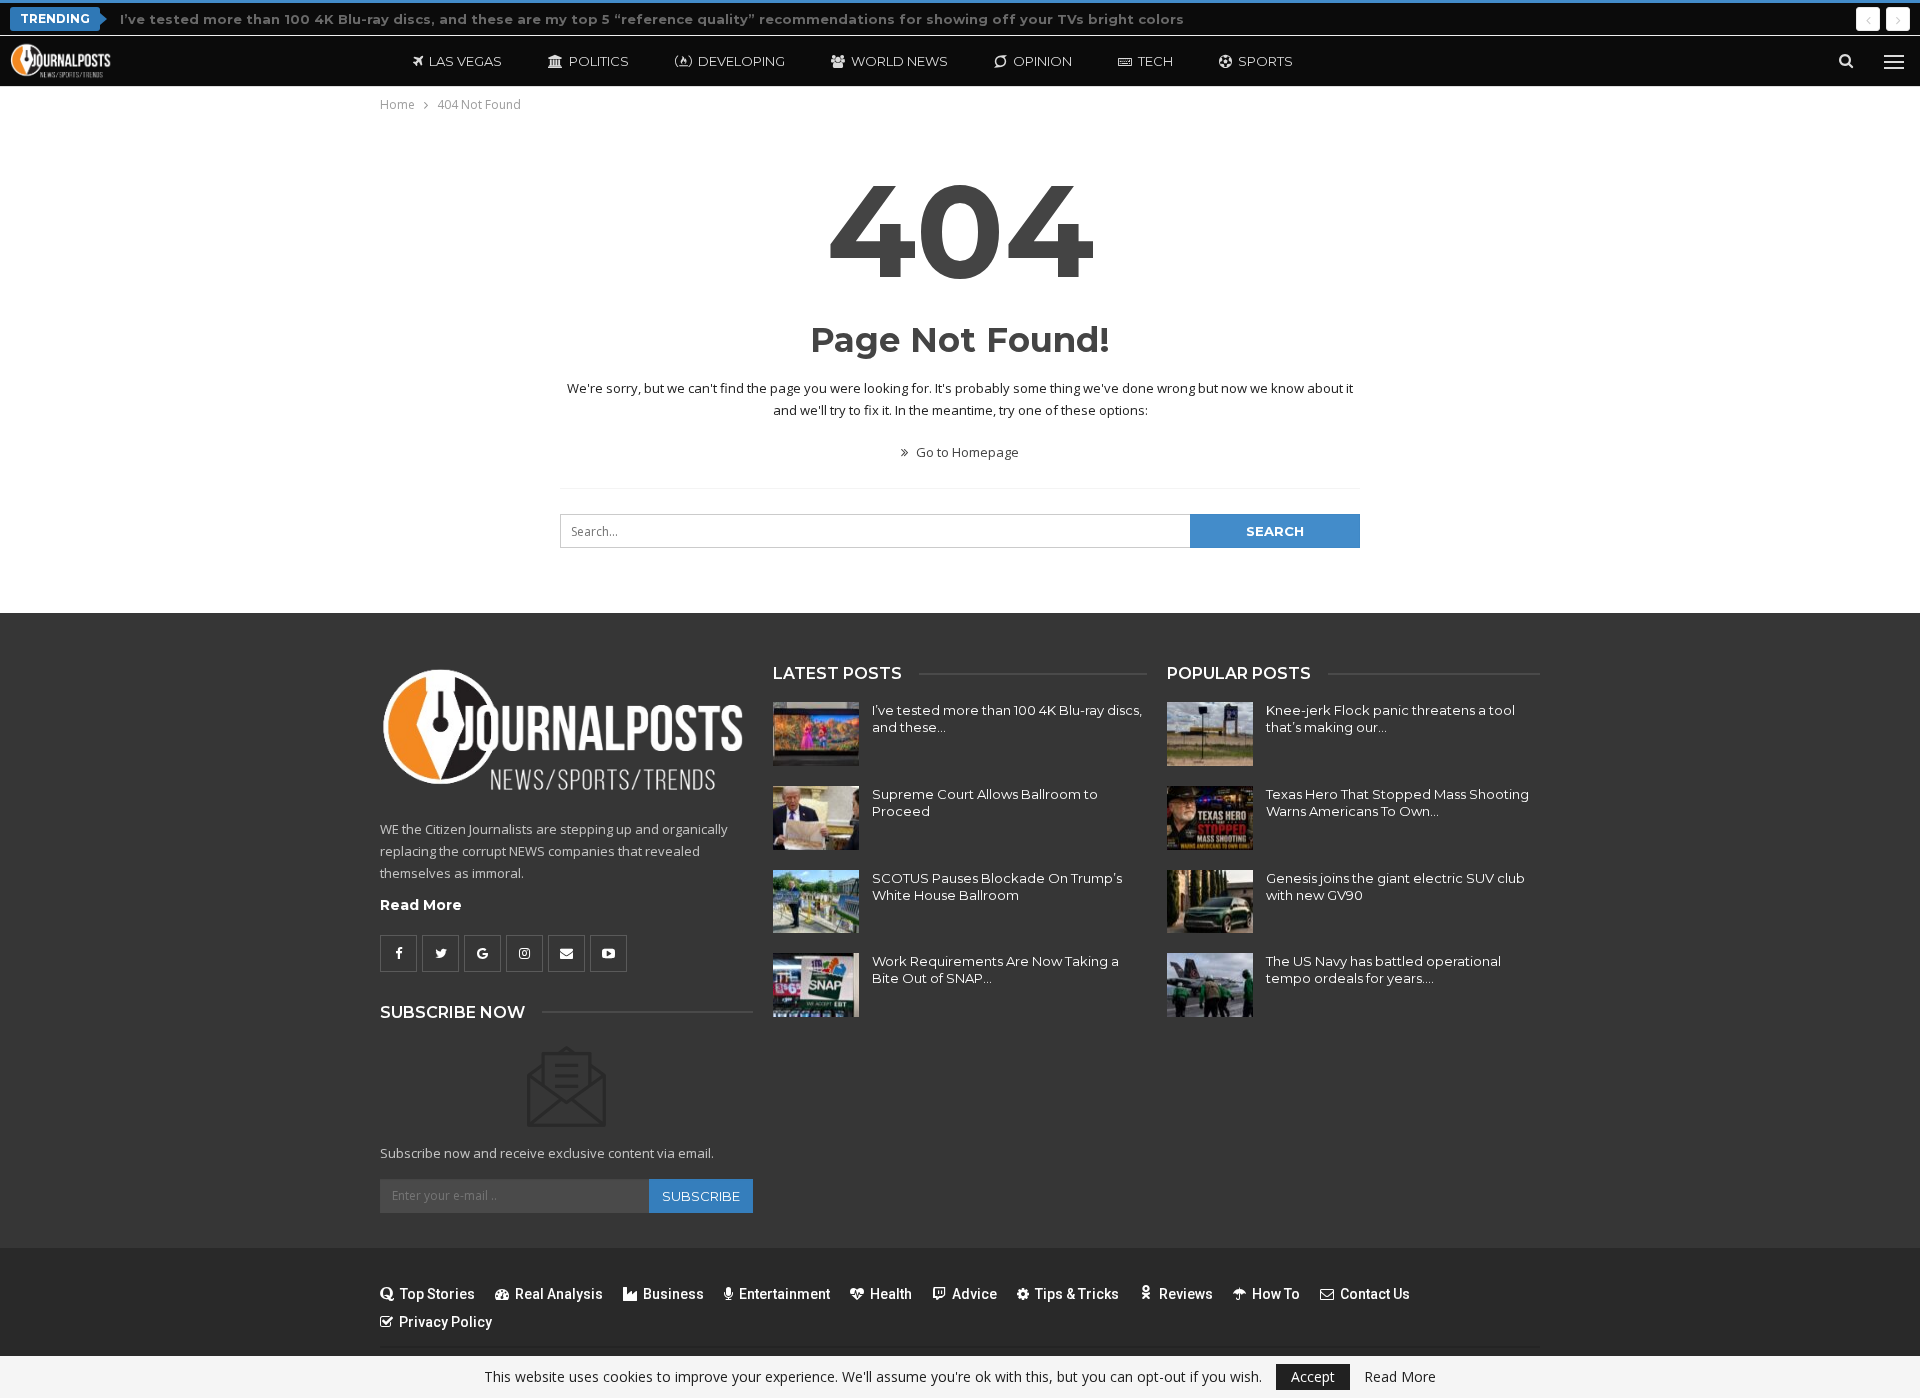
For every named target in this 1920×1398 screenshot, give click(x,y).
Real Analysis (559, 1294)
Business (673, 1294)
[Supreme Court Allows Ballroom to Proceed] (816, 818)
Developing (741, 61)
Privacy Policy (445, 1322)
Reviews (1186, 1294)
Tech (1155, 61)
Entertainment (784, 1294)
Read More (421, 905)
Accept (1313, 1376)
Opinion (1042, 61)
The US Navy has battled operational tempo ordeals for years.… (1383, 969)
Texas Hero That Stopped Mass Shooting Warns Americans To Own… (1397, 802)
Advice (974, 1294)
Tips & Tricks (1077, 1294)
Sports (1265, 61)
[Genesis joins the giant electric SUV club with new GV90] (1210, 902)
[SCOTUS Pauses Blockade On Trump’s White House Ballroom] (816, 902)
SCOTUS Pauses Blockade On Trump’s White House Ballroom (997, 886)
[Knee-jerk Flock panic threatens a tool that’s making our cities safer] (1210, 734)
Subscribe (701, 1196)
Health (891, 1294)
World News (899, 61)
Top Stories (437, 1294)
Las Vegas (465, 61)
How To (1276, 1294)
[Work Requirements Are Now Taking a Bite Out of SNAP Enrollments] (816, 985)
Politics (599, 61)
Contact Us (1375, 1294)
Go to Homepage (966, 452)
